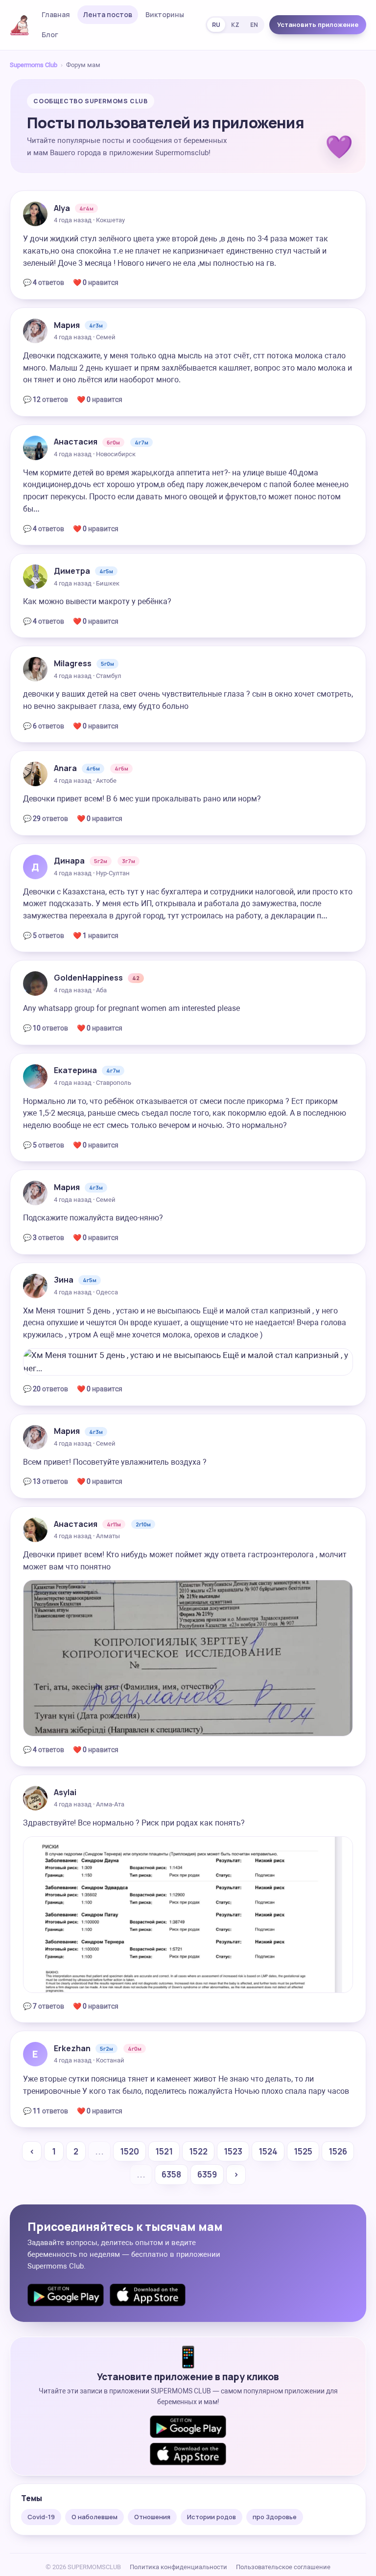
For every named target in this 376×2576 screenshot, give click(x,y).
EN (254, 25)
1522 (198, 2151)
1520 (129, 2151)
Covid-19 (41, 2517)
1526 (338, 2151)
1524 (268, 2151)
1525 (303, 2151)
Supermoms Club (34, 65)
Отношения (152, 2517)
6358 (171, 2174)
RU (216, 25)
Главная (56, 14)
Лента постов (108, 14)
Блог (50, 35)
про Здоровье (275, 2517)
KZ (235, 25)
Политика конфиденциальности (178, 2567)
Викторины (165, 14)
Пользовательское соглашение (283, 2567)
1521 (164, 2151)
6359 (207, 2174)
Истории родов (211, 2517)
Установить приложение (318, 24)
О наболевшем (94, 2517)
